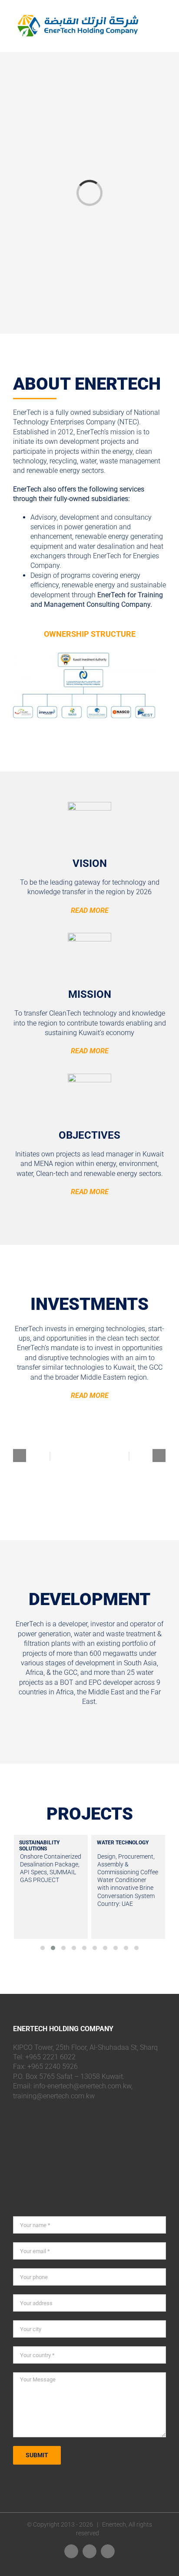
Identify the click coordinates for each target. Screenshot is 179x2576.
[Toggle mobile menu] (162, 19)
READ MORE (90, 910)
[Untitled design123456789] (84, 657)
